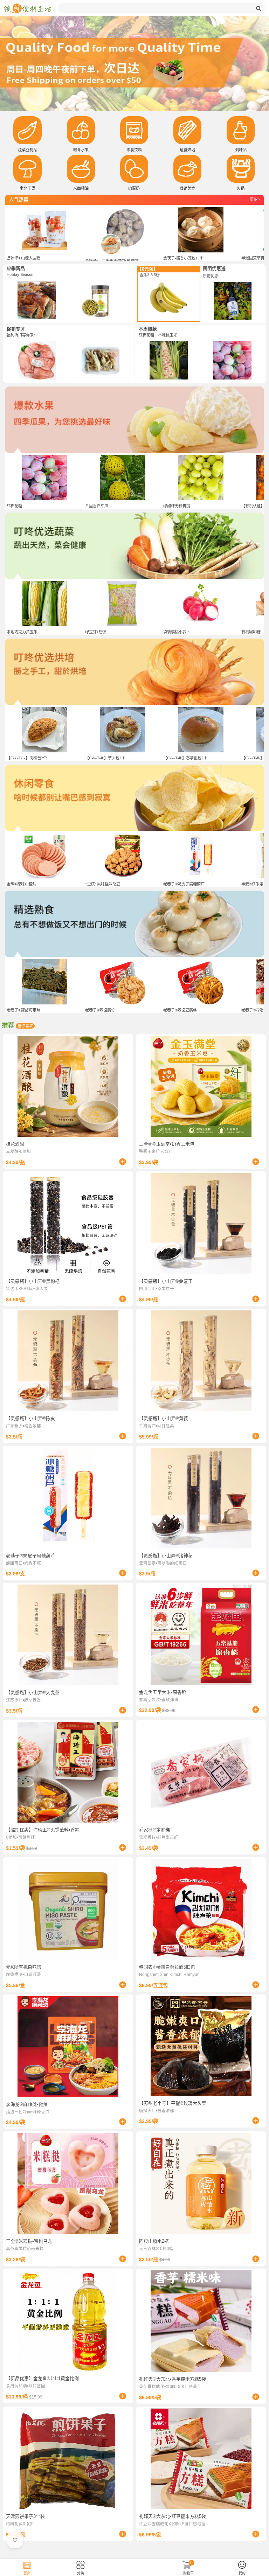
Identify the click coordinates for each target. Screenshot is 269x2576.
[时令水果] (81, 130)
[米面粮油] (81, 169)
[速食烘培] (187, 130)
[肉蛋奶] (134, 169)
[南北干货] (27, 169)
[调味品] (241, 130)
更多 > (255, 199)
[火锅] (241, 169)
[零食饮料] (134, 130)
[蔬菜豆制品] (27, 130)
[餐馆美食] (187, 169)
